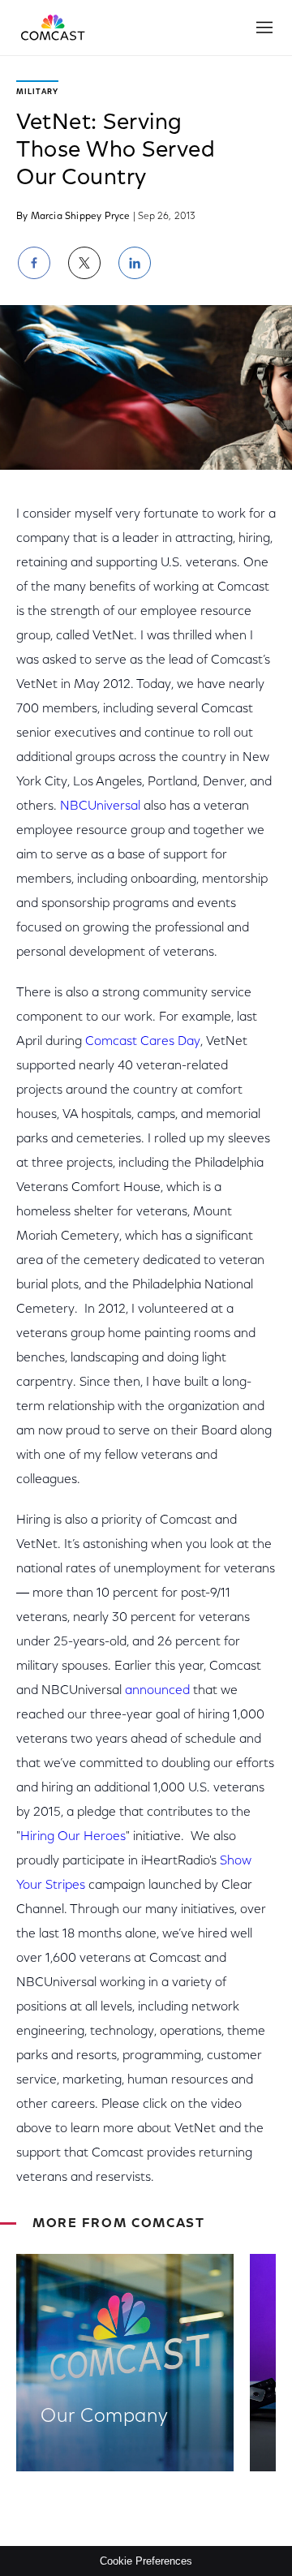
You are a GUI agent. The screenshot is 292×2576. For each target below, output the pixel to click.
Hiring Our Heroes (73, 1837)
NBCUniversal (100, 806)
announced (157, 1691)
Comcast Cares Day (143, 1042)
